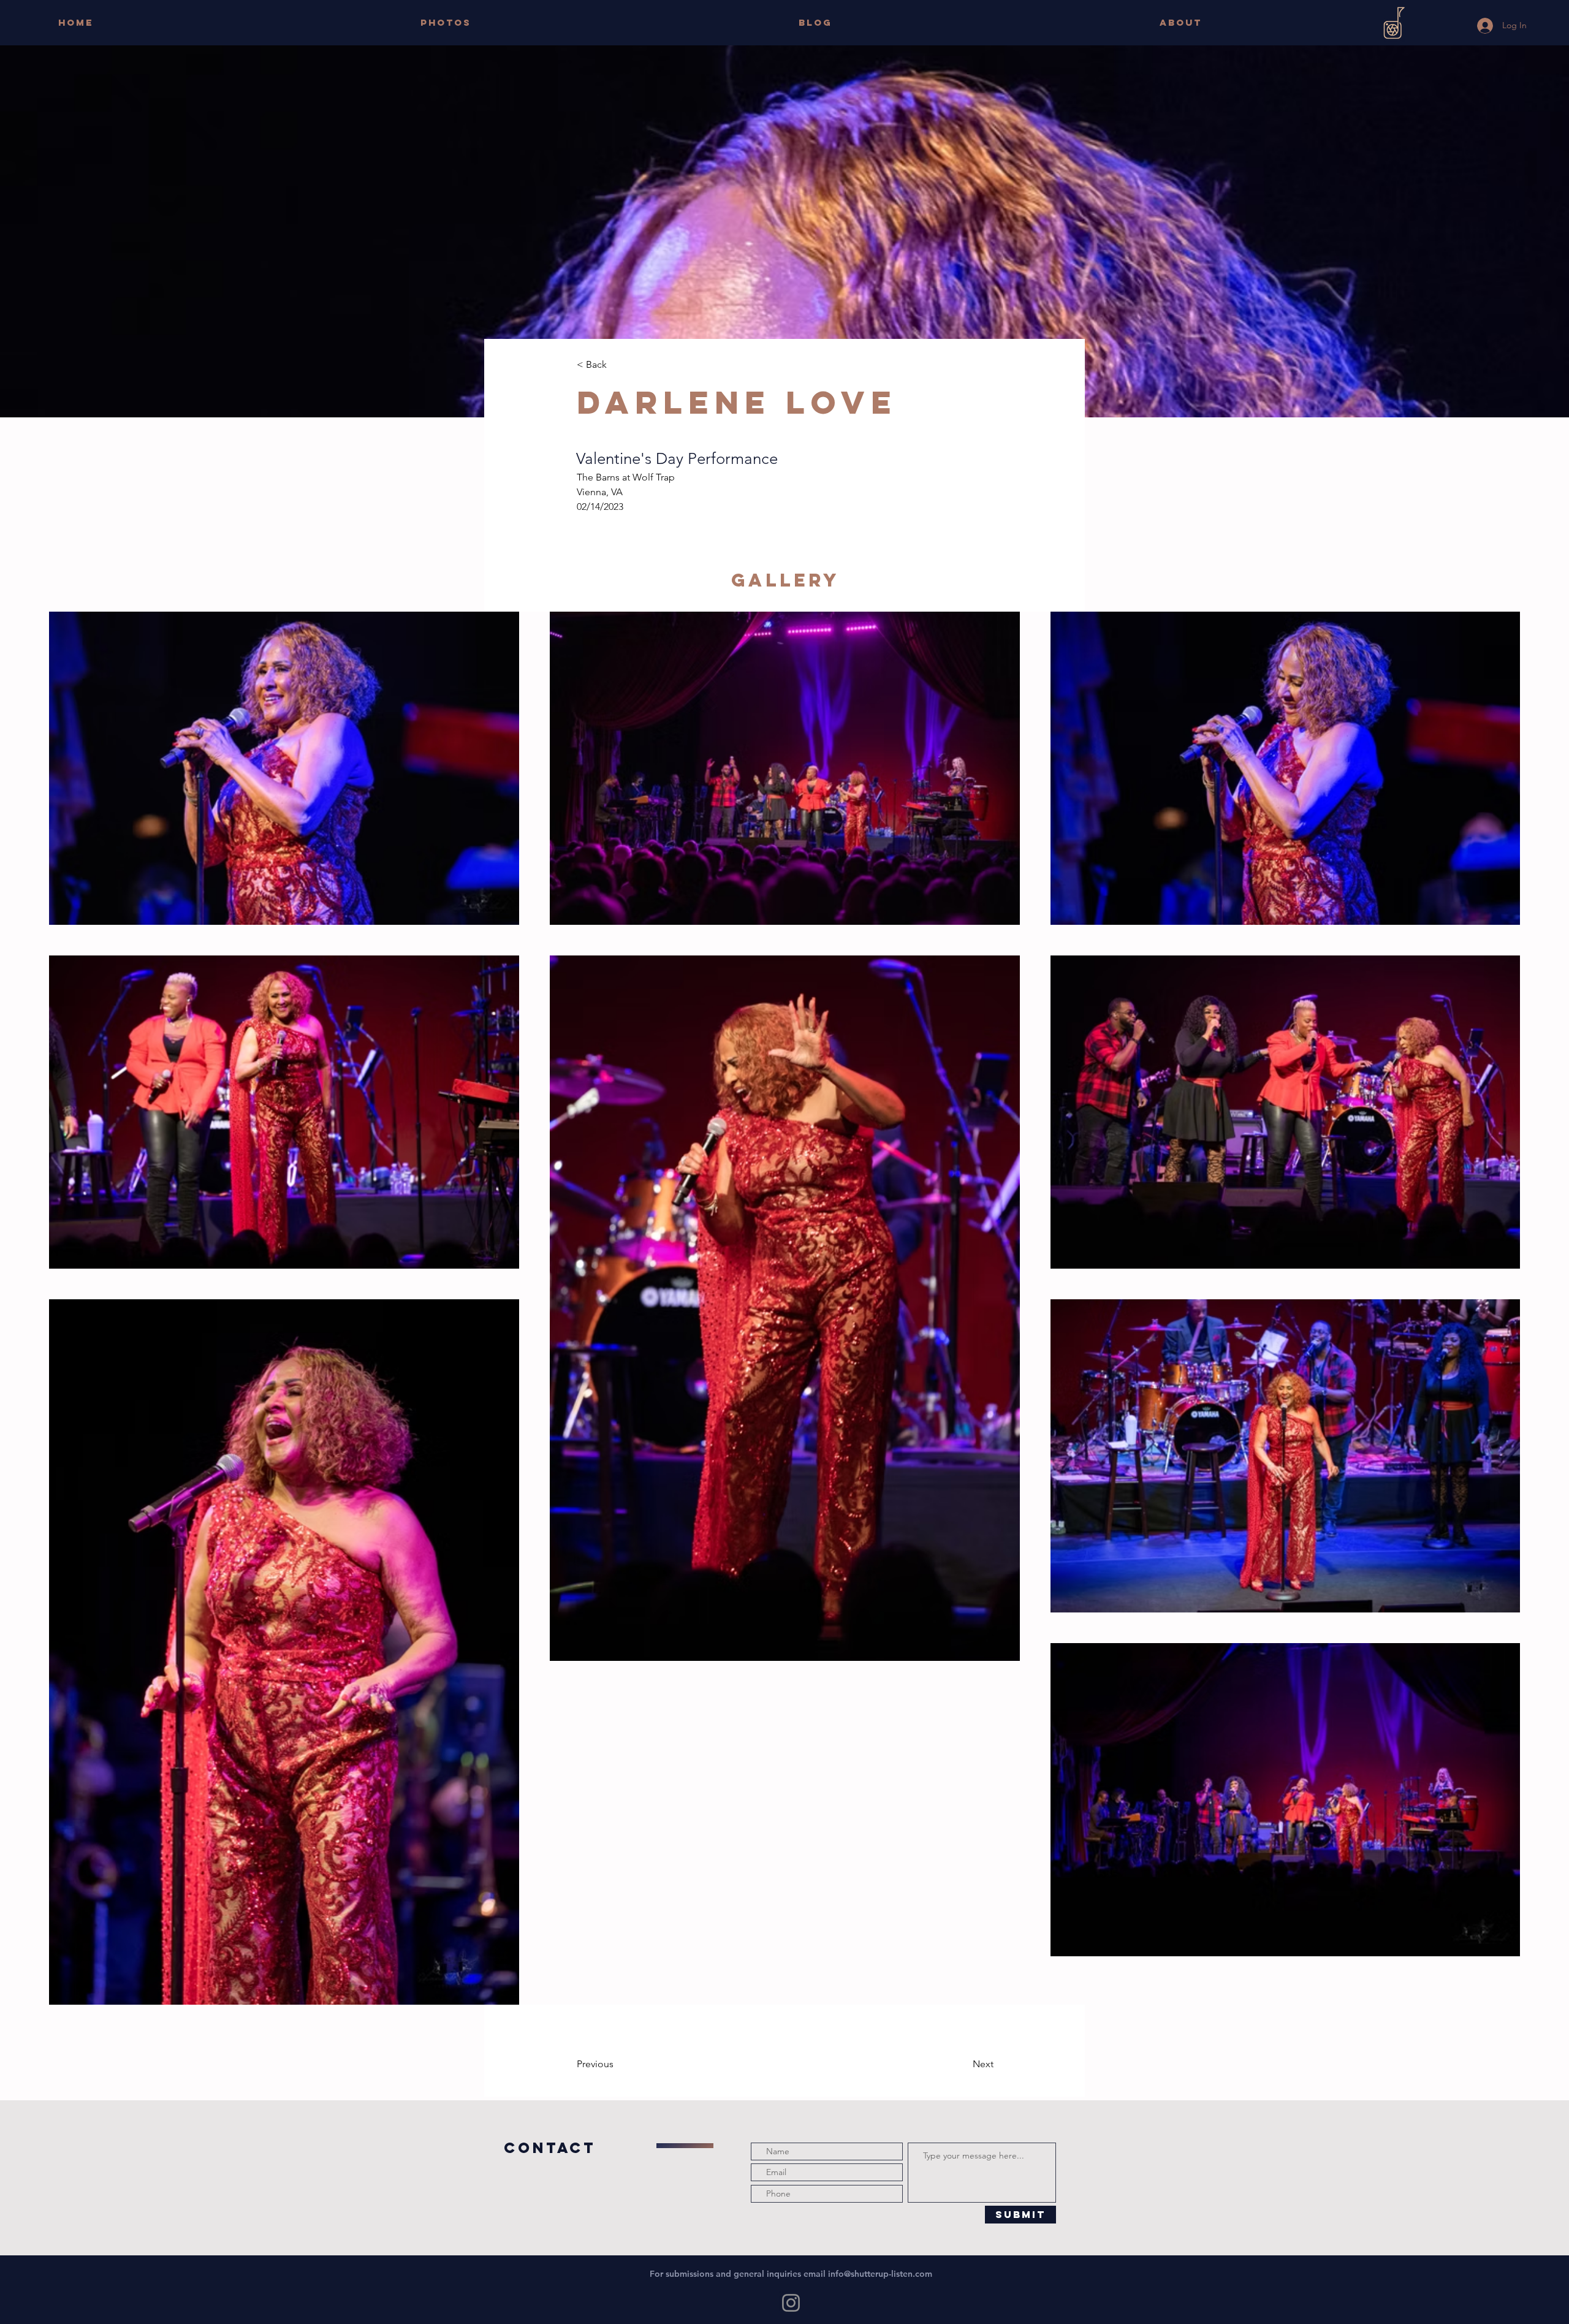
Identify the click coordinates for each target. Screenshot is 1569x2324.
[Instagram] (791, 2303)
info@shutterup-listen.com (880, 2274)
